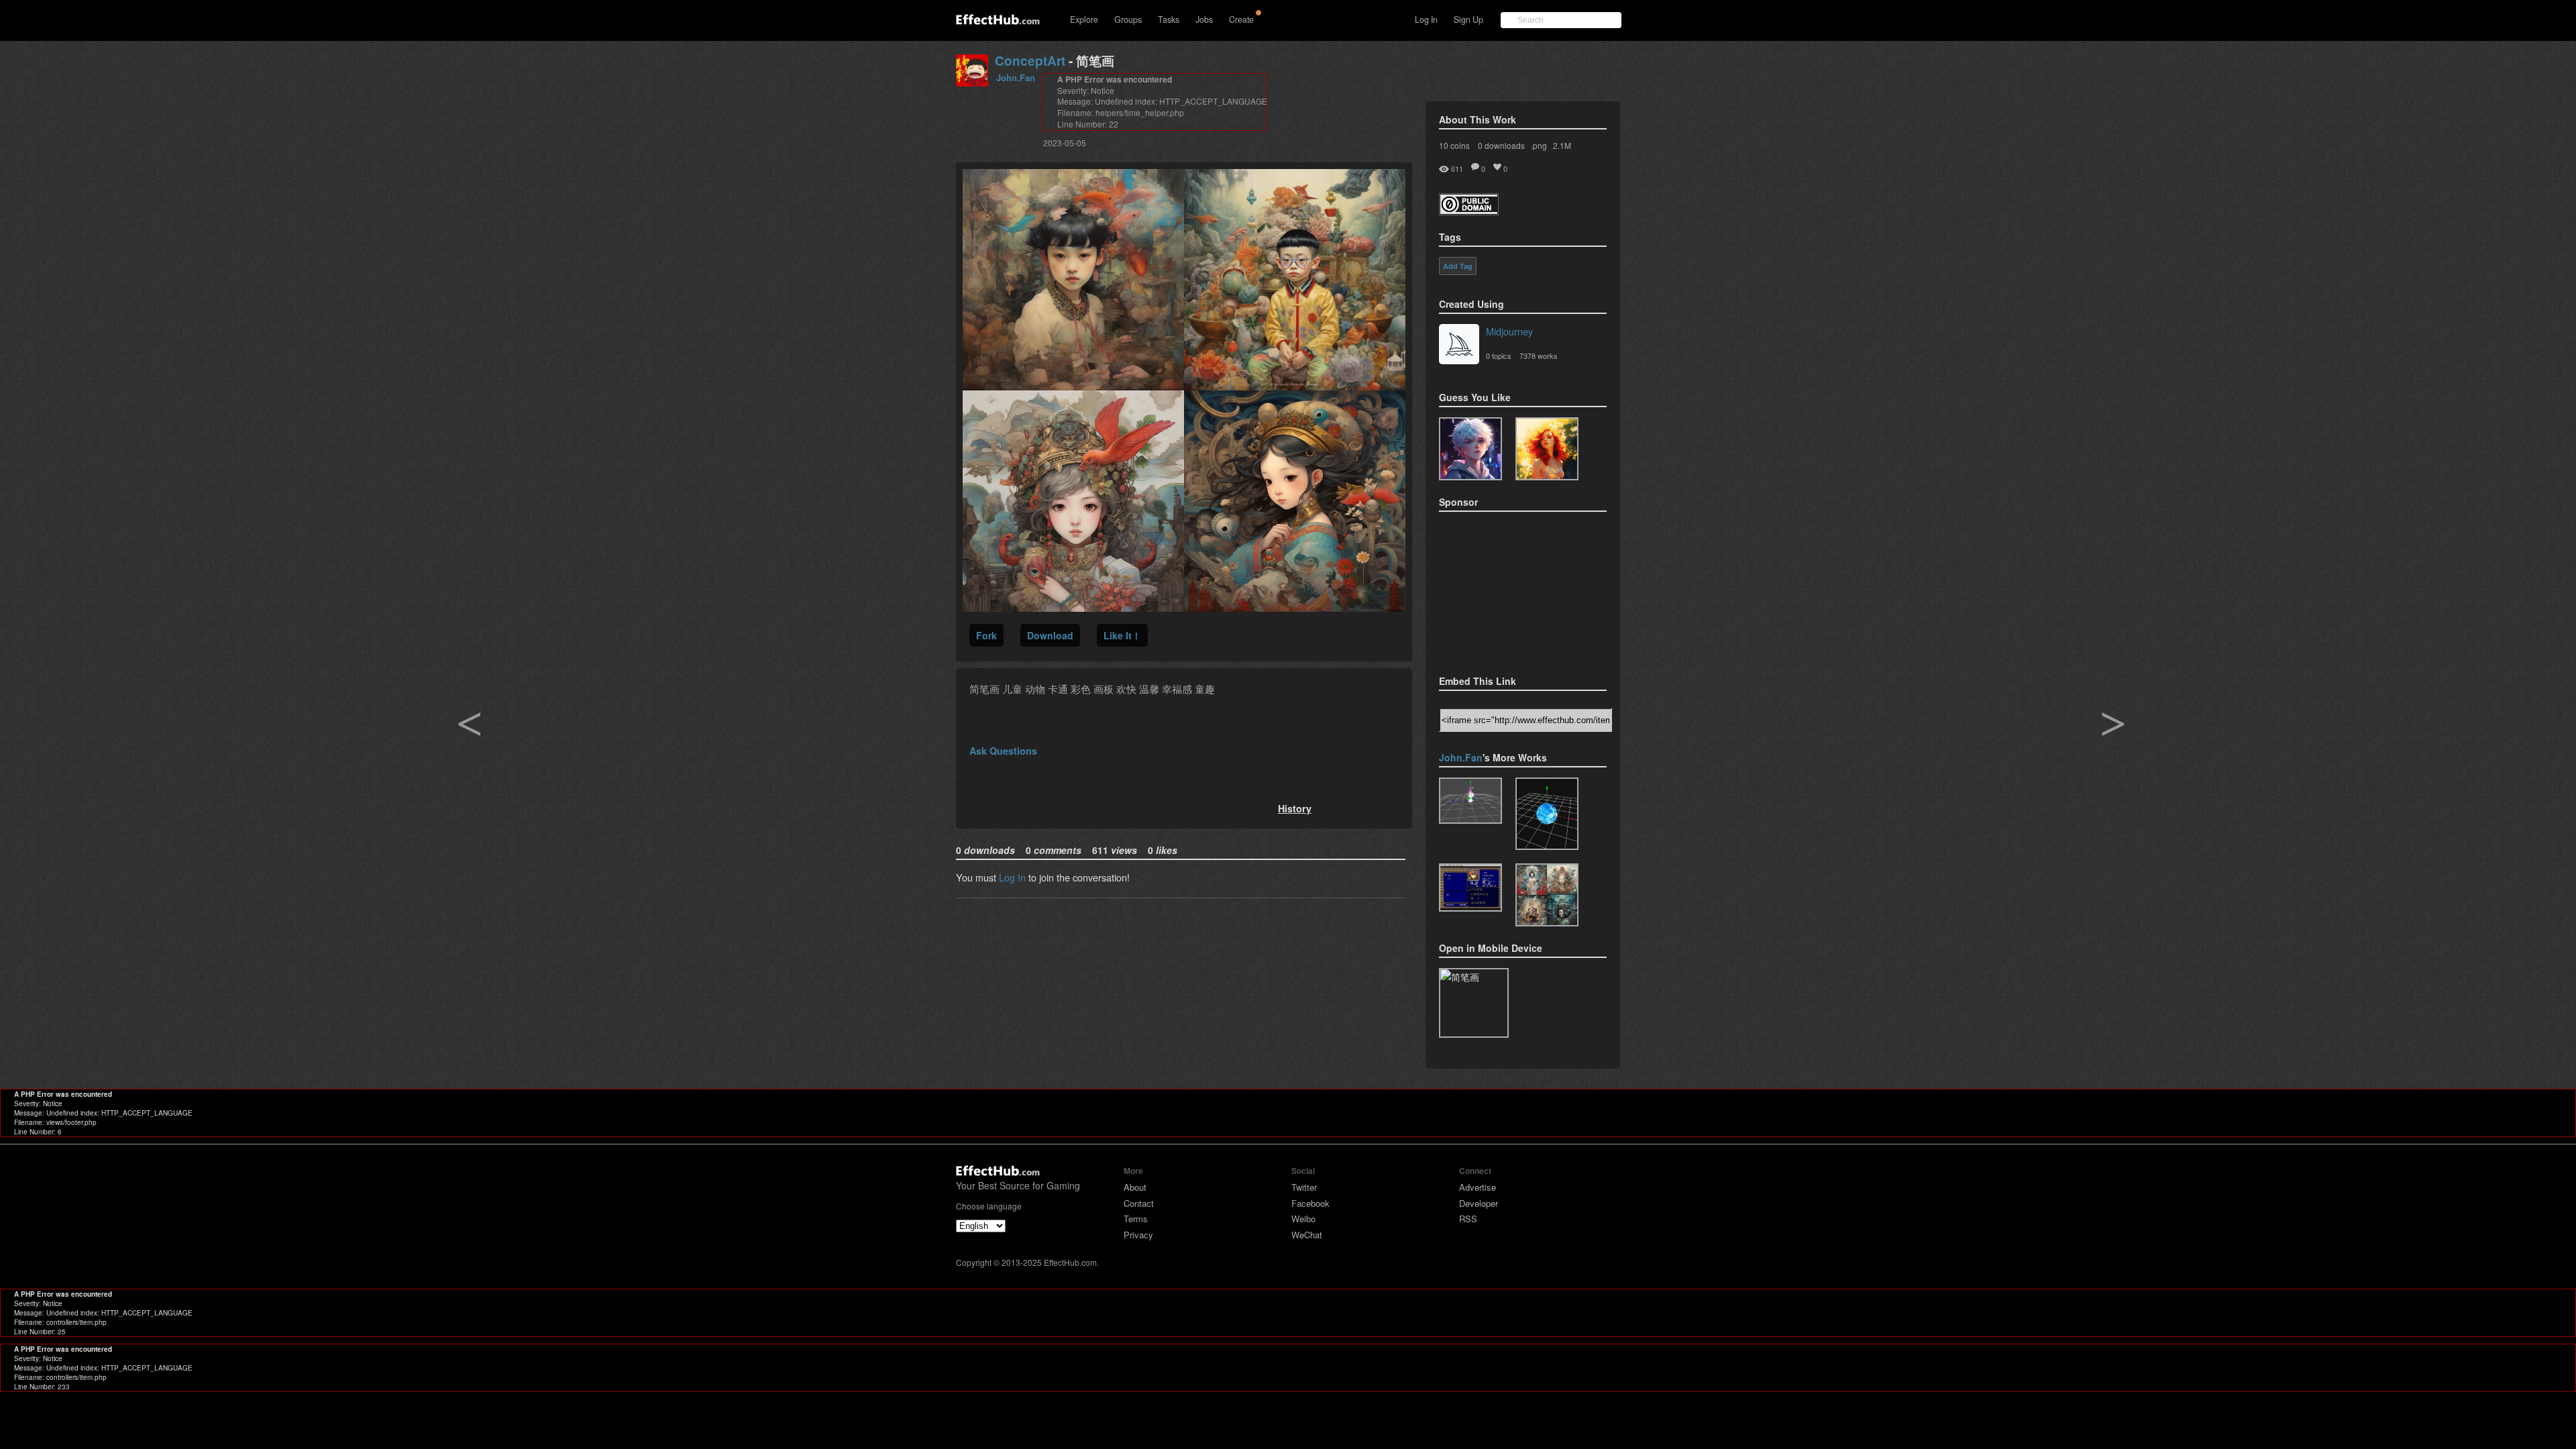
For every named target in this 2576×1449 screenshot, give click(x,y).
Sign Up (1468, 19)
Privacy (1138, 1235)
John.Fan (1016, 77)
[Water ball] (1547, 814)
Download (1050, 635)
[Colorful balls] (1470, 801)
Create (1241, 19)
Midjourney (1509, 331)
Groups (1128, 19)
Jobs (1204, 19)
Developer (1479, 1203)
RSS (1468, 1219)
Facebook (1310, 1203)
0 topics (1499, 356)
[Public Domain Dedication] (1469, 211)
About (1135, 1187)
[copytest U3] (1470, 449)
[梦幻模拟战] (1470, 888)
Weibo (1303, 1219)
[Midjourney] (1459, 345)
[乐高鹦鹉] (1547, 895)
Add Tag (1458, 266)
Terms (1136, 1219)
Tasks (1169, 19)
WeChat (1307, 1235)
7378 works (1539, 356)
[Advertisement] (1506, 589)
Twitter (1304, 1187)
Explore (1084, 19)
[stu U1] (1547, 449)
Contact (1139, 1203)
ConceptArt (1030, 61)
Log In (1426, 19)
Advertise (1478, 1187)
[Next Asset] (1184, 607)
